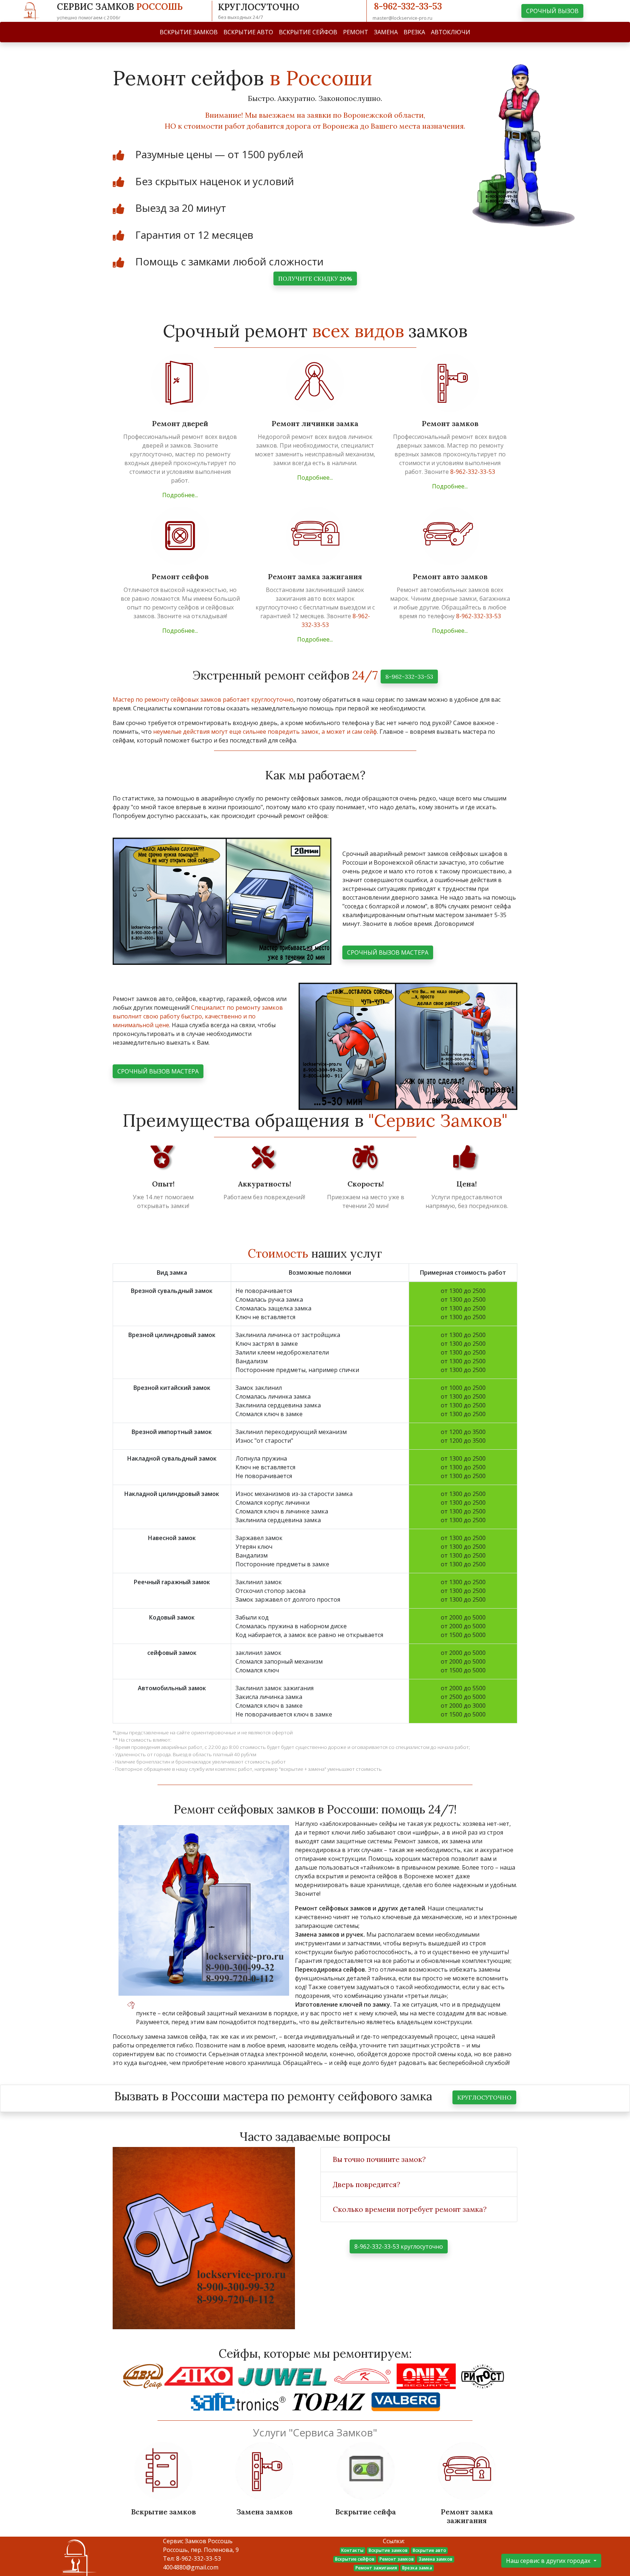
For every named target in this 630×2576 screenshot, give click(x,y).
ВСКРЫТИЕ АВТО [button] (248, 32)
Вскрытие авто (429, 2550)
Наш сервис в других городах (549, 2561)
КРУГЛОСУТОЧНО (484, 2097)
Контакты (352, 2550)
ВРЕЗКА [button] (414, 32)
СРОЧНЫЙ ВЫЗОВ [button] (552, 11)
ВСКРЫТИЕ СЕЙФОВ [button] (308, 32)
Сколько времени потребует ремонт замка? (410, 2209)
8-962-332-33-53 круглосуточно (399, 2246)
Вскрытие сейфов (355, 2559)
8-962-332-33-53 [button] (409, 677)
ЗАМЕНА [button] (386, 32)
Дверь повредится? (367, 2185)
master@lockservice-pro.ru (402, 18)
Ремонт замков (397, 2559)
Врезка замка (417, 2568)
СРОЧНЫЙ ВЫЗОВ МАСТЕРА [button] (388, 952)
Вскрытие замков (388, 2550)
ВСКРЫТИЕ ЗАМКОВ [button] (189, 32)
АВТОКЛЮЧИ (451, 32)
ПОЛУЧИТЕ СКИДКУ (315, 278)
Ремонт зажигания (376, 2568)
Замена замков (435, 2559)
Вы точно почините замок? (379, 2159)
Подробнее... (180, 495)
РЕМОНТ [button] (356, 32)
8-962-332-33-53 (408, 6)
